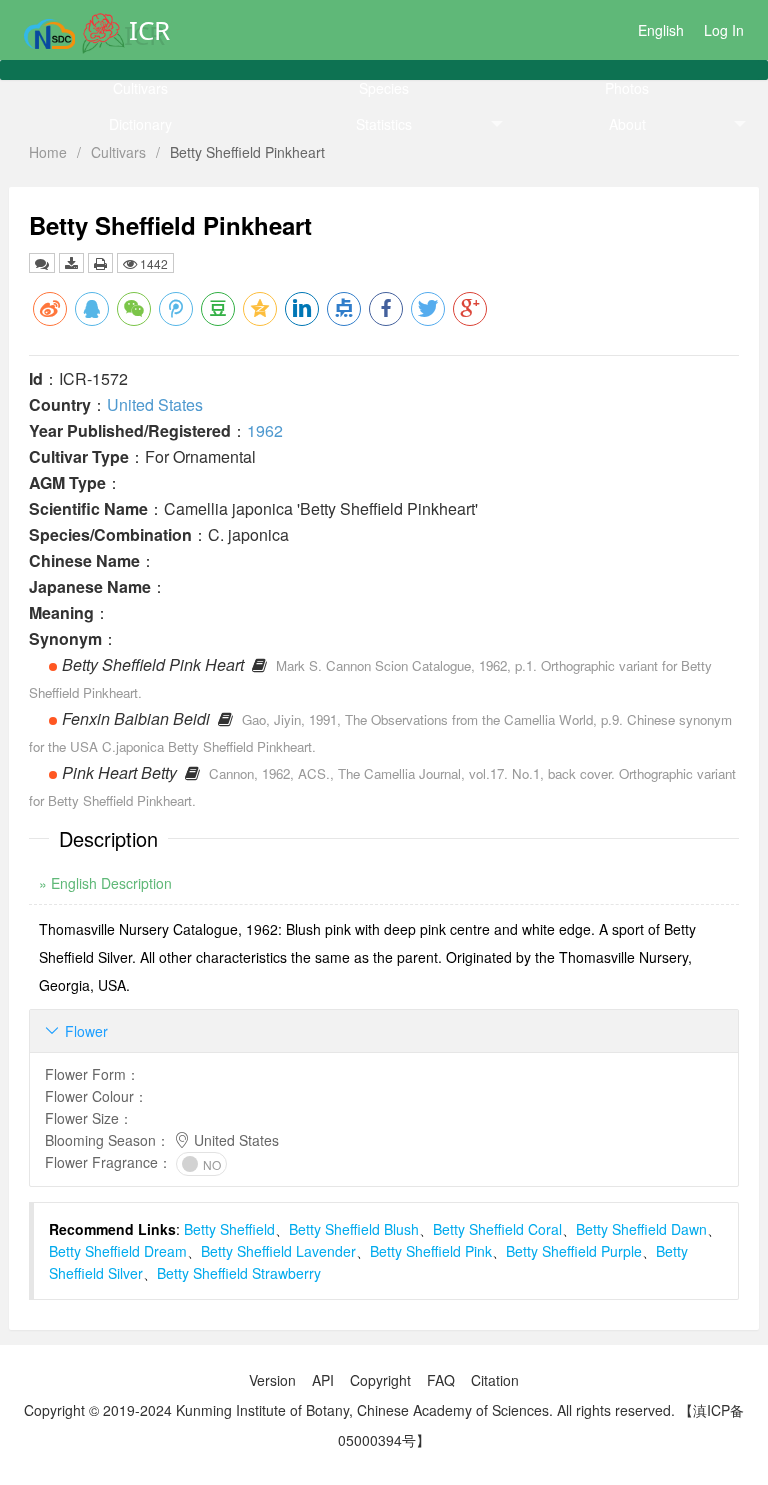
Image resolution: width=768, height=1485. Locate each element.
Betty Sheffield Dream (118, 1251)
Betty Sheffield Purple (574, 1251)
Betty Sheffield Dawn (641, 1229)
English (661, 30)
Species (384, 88)
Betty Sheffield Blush (354, 1229)
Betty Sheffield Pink (431, 1251)
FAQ (441, 1380)
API (323, 1380)
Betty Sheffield (229, 1229)
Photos (627, 88)
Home (48, 152)
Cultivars (140, 88)
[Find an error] (42, 263)
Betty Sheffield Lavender (278, 1251)
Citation (495, 1380)
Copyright (380, 1380)
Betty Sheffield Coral (497, 1229)
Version (272, 1380)
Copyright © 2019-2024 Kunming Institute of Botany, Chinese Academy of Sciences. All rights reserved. (349, 1410)
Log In (724, 30)
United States (155, 404)
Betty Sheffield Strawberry (239, 1273)
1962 (265, 430)
